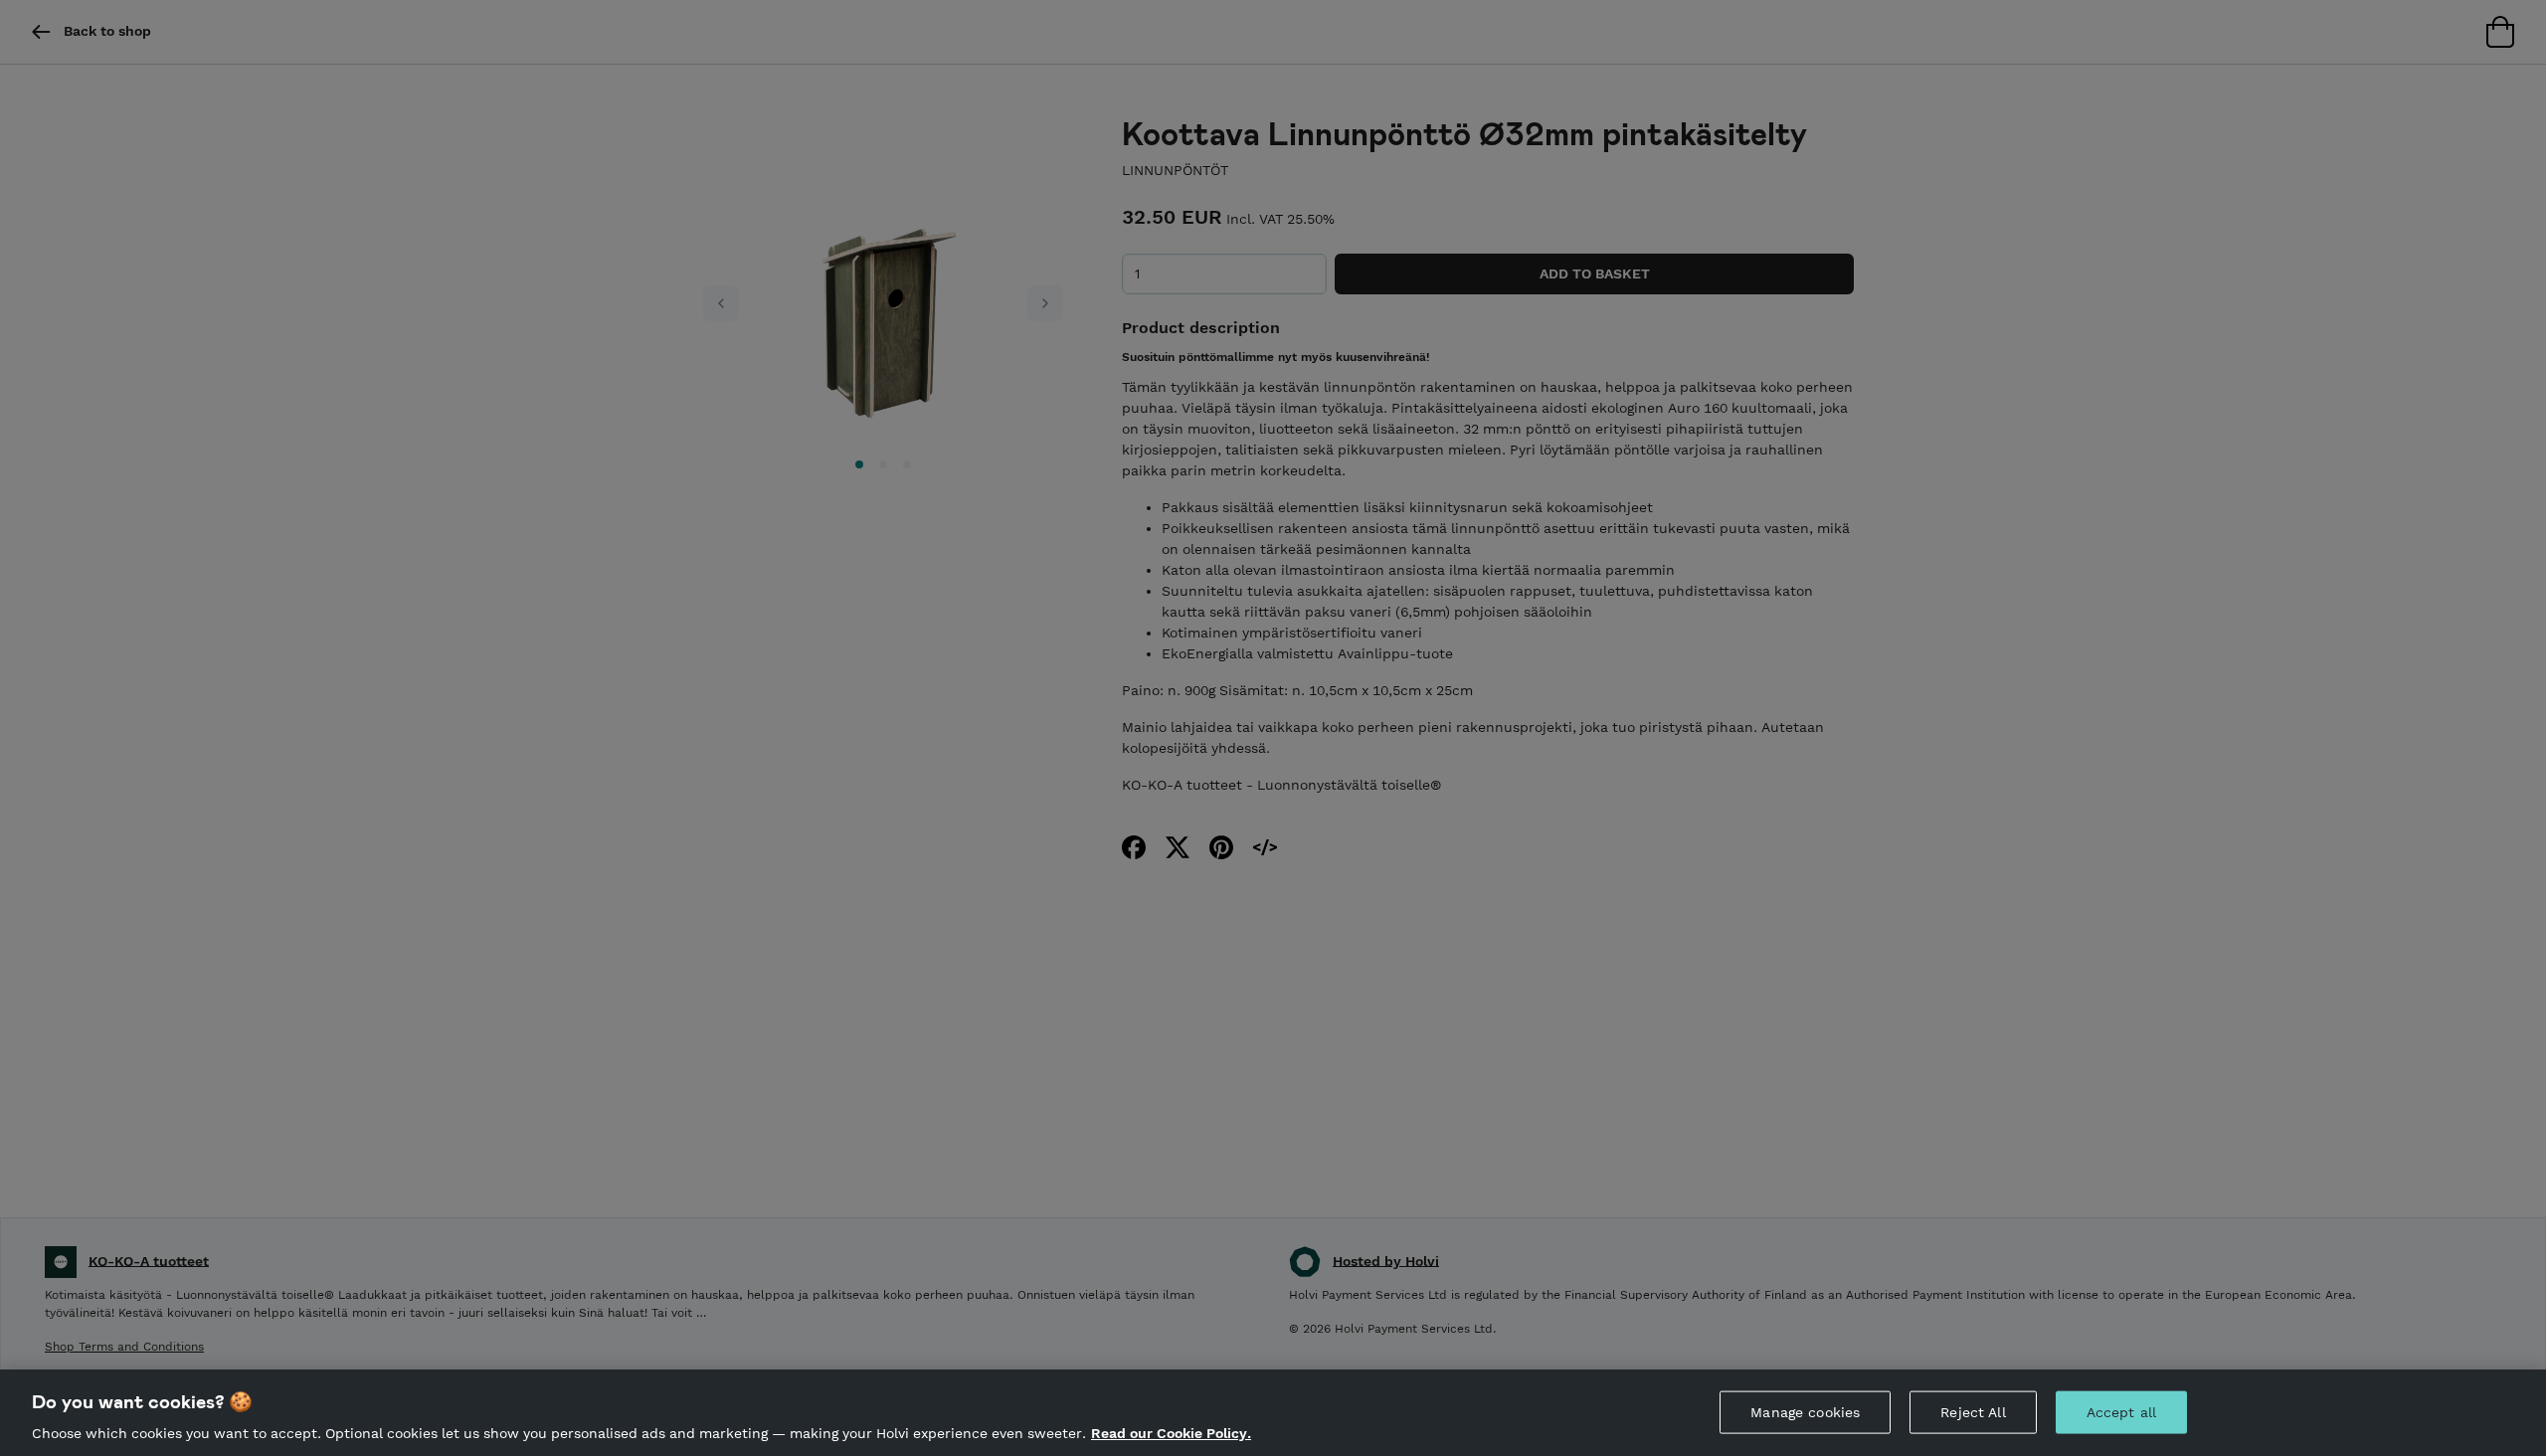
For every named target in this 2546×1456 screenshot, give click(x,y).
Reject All (1973, 1411)
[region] (1273, 1413)
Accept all (2121, 1411)
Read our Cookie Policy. (1171, 1434)
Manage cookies (1805, 1411)
